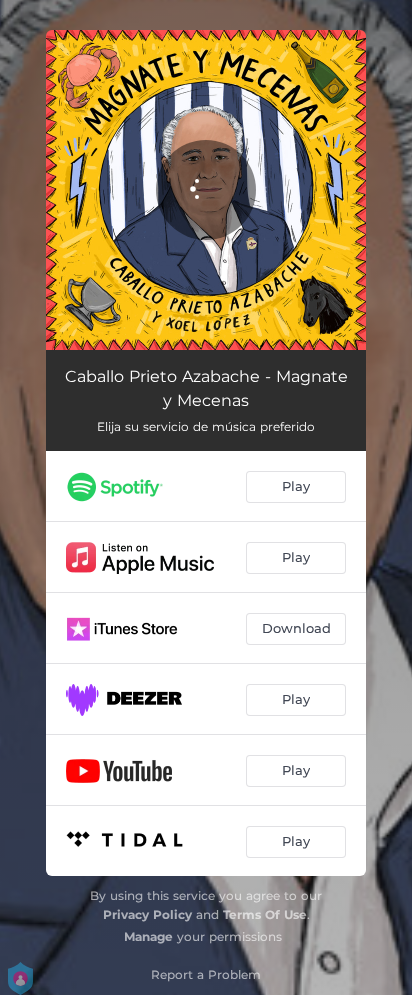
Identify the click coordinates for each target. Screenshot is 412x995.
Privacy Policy (147, 914)
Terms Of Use (265, 914)
